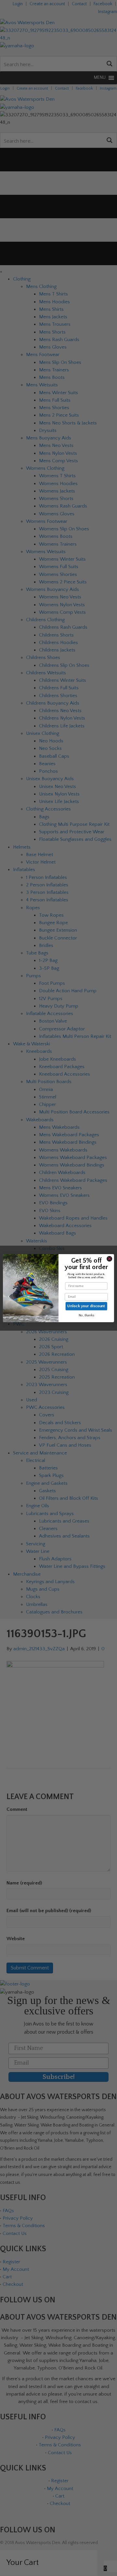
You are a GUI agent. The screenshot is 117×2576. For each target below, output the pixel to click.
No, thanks (86, 1315)
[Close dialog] (109, 1259)
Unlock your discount (86, 1306)
